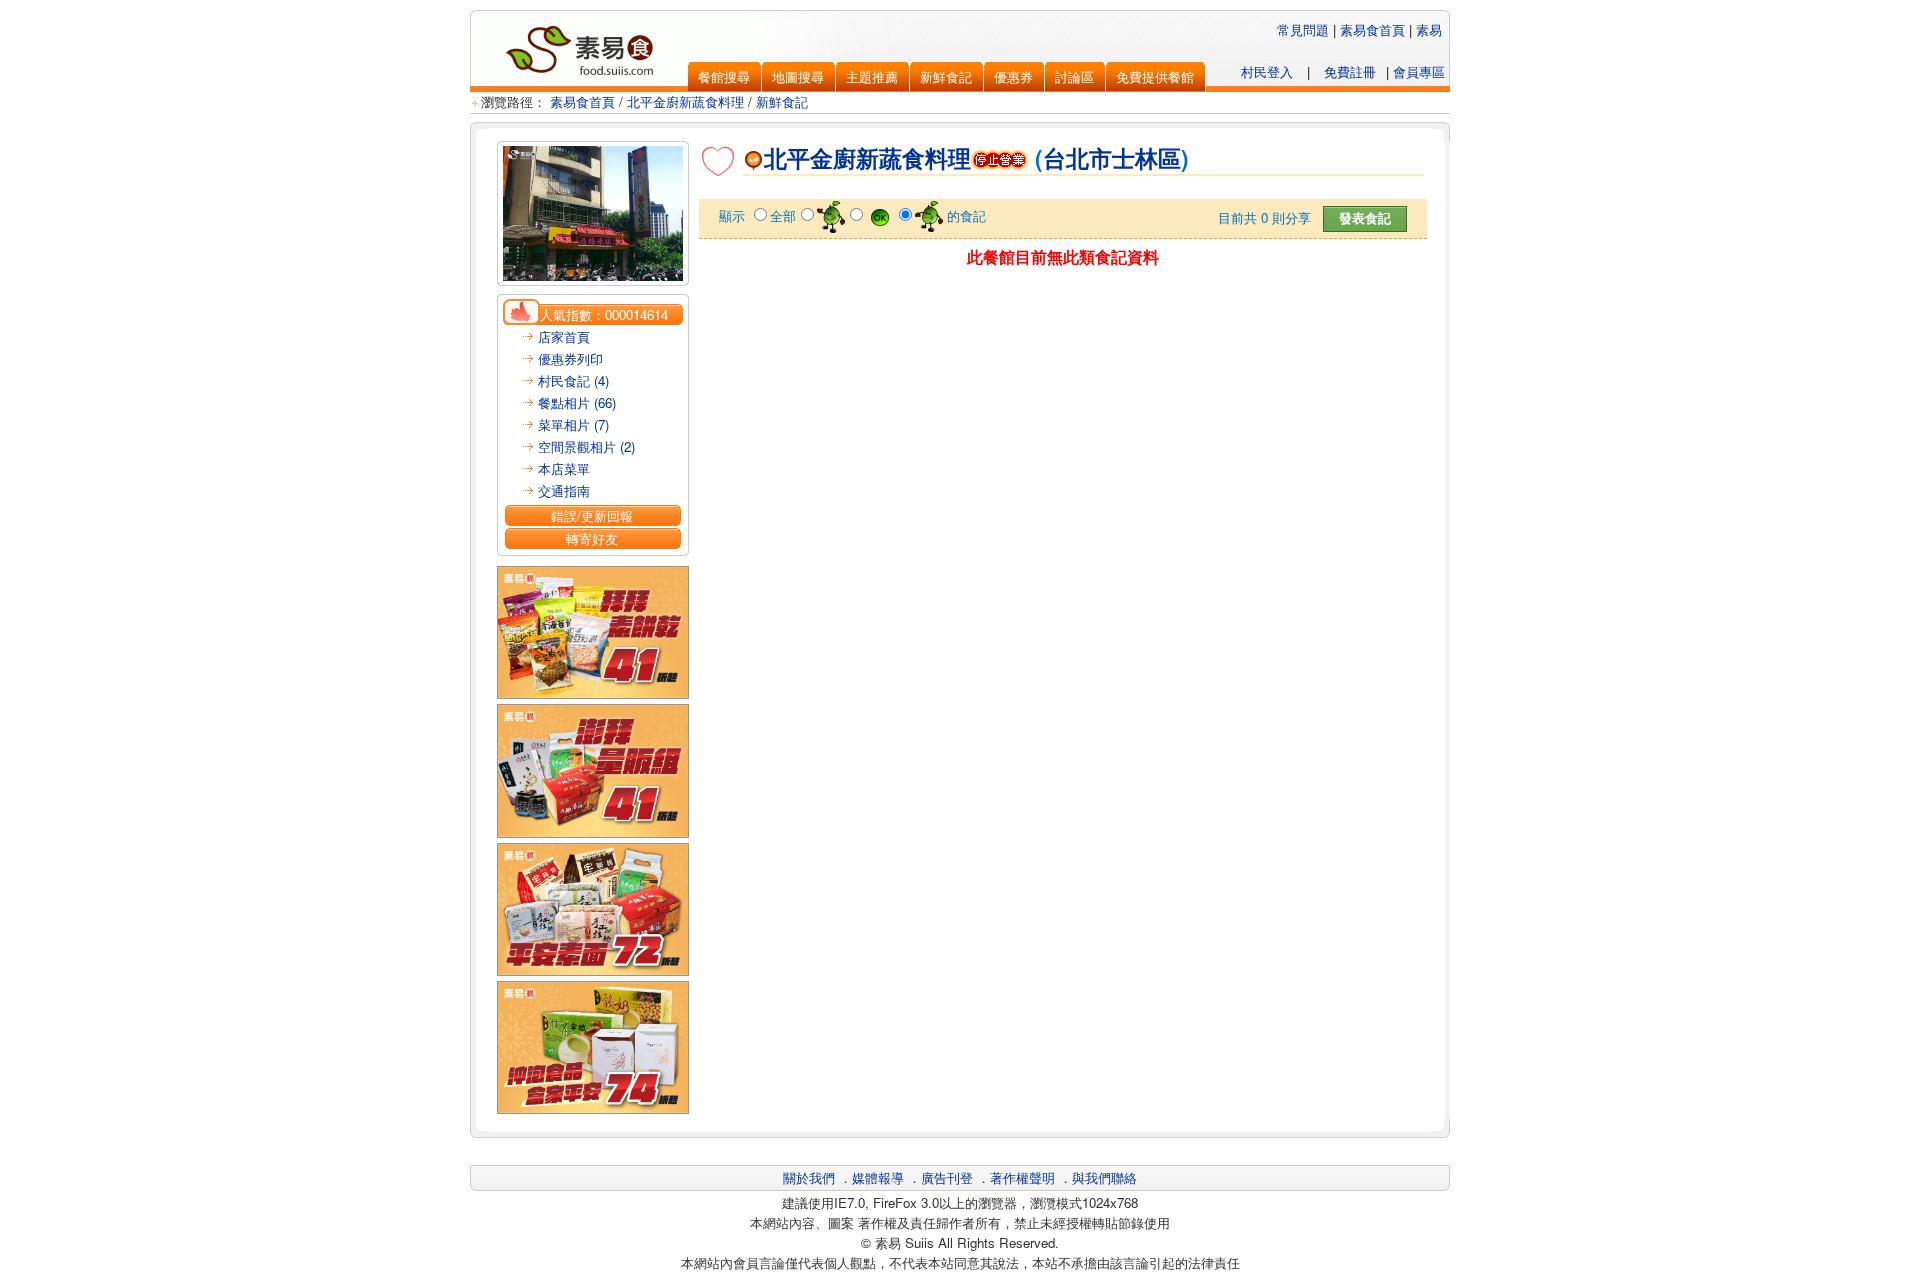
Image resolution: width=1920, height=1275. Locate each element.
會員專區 (1419, 71)
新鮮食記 (782, 101)
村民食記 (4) (573, 380)
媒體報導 (878, 1177)
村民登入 (1267, 71)
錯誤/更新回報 (592, 515)
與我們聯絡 (1104, 1177)
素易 (1429, 29)
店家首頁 (564, 336)
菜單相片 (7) (573, 424)
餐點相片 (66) (577, 402)
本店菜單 (564, 468)
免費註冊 (1350, 71)
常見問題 (1303, 29)
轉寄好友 (592, 538)
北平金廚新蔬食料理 (685, 101)
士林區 (1146, 158)
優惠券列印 (570, 358)
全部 (783, 215)
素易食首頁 (1372, 29)
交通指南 (564, 490)
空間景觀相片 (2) (586, 446)
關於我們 (809, 1177)
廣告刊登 (947, 1177)
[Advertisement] (1063, 317)
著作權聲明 (1022, 1177)
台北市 (1077, 158)
